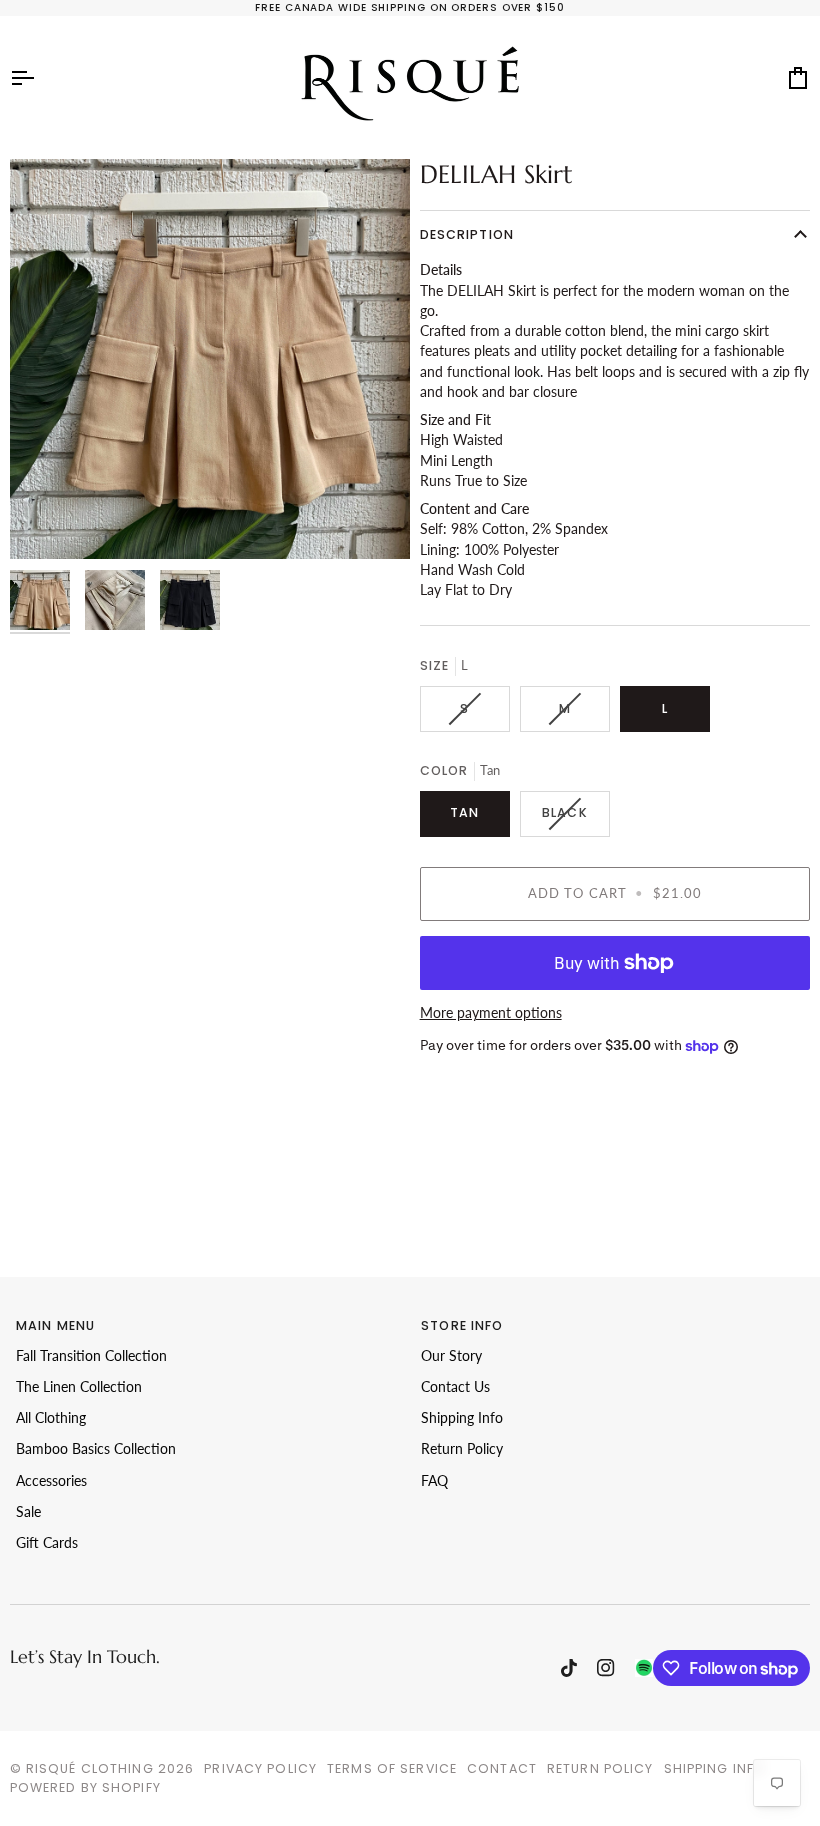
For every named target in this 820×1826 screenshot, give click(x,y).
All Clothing (51, 1418)
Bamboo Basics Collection (96, 1449)
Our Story (451, 1356)
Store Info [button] (462, 1325)
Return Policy (462, 1449)
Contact (502, 1768)
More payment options (491, 1013)
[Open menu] (40, 78)
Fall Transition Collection (91, 1356)
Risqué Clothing (90, 1768)
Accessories (51, 1481)
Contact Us (455, 1387)
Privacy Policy (260, 1768)
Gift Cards (47, 1543)
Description (467, 234)
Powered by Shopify (85, 1787)
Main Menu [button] (55, 1325)
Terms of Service (392, 1768)
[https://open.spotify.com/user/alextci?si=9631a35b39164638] (644, 1668)
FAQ (434, 1481)
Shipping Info (462, 1418)
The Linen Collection (79, 1387)
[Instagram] (606, 1668)
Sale (28, 1512)
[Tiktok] (569, 1668)
